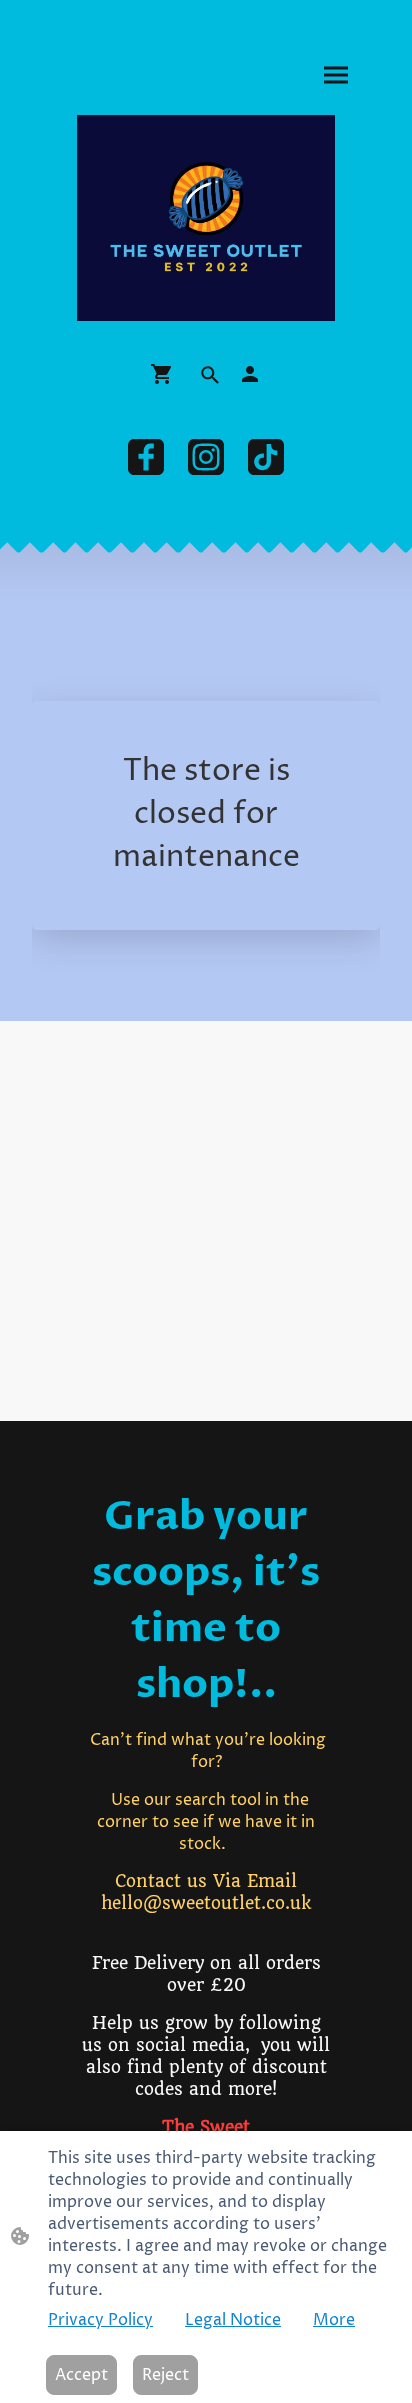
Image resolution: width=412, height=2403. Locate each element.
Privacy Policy (100, 2320)
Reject (165, 2375)
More (334, 2320)
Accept (81, 2375)
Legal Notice (233, 2320)
